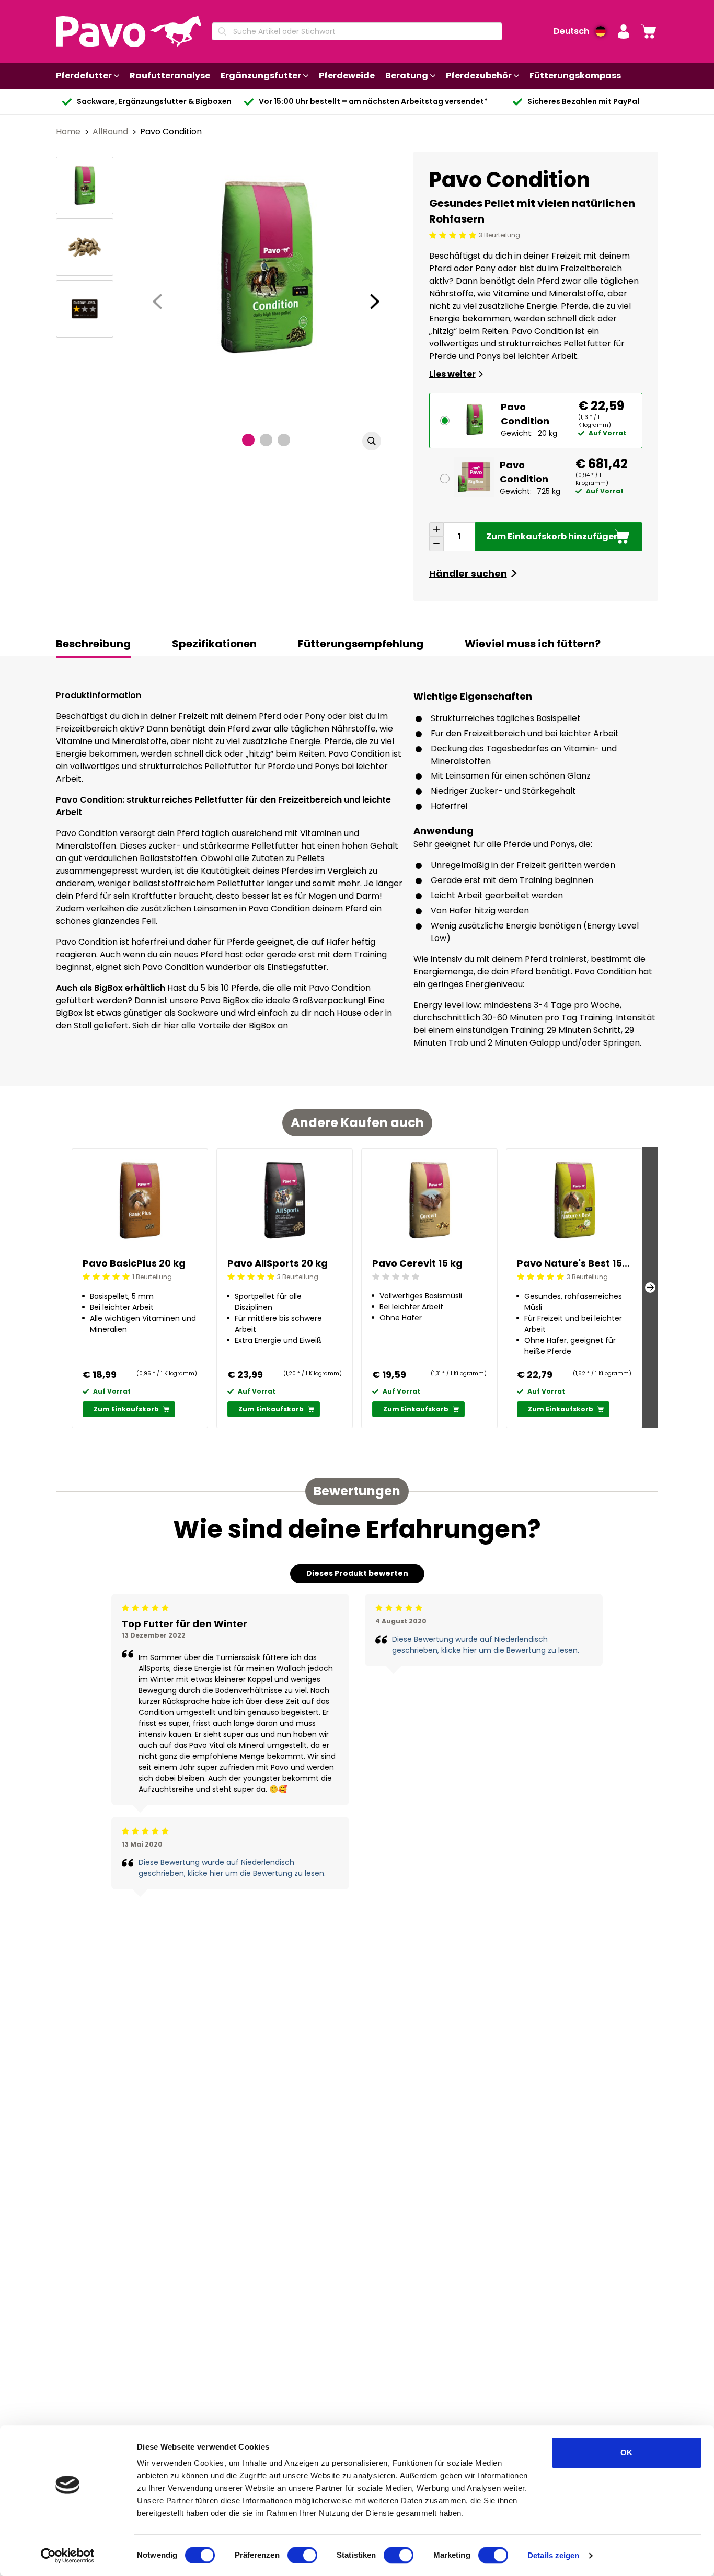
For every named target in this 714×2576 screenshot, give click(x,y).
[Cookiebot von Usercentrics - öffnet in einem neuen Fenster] (68, 2556)
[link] (649, 31)
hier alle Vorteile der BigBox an (226, 1025)
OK (626, 2452)
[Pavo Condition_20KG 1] (85, 185)
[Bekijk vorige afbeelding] (157, 301)
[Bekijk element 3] (284, 440)
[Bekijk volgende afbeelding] (375, 301)
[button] (624, 31)
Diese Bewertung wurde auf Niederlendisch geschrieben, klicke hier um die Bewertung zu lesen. (232, 1868)
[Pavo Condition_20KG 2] (85, 247)
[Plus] (436, 529)
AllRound (111, 131)
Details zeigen (553, 2555)
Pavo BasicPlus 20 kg (134, 1263)
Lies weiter (452, 374)
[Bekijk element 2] (266, 440)
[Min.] (436, 544)
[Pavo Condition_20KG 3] (85, 309)
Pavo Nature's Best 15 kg (574, 1263)
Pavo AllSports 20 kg (278, 1263)
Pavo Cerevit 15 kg (417, 1263)
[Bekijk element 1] (248, 440)
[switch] (302, 2555)
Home (69, 131)
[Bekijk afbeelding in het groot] (372, 441)
